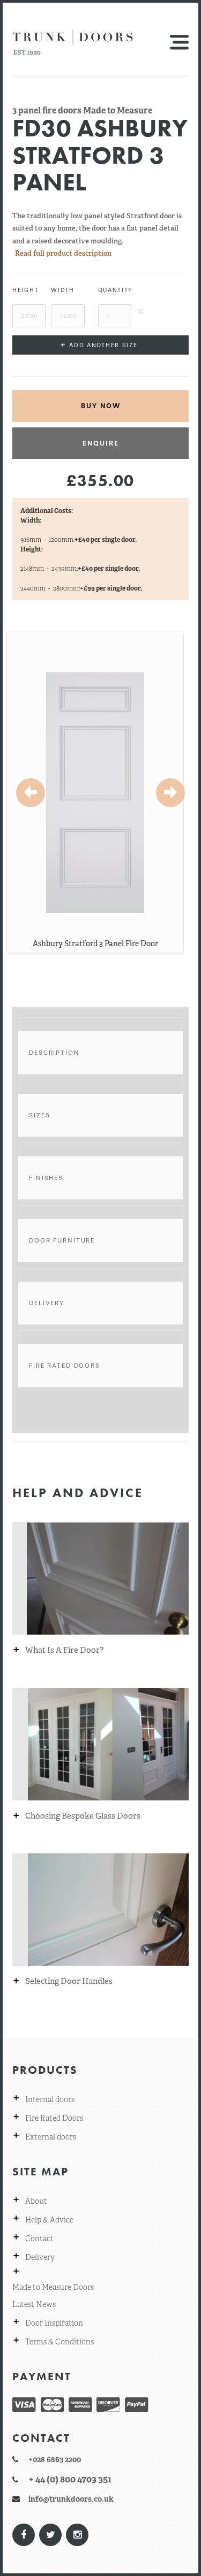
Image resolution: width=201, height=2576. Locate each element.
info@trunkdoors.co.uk (71, 2499)
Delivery (47, 1303)
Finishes (46, 1178)
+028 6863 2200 (55, 2459)
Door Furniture (62, 1240)
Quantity (115, 290)
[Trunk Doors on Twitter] (50, 2535)
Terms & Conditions (59, 2342)
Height (25, 290)
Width (62, 290)
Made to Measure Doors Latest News (53, 2296)
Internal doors (50, 2099)
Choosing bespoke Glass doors (83, 1816)
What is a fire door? (64, 1650)
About (36, 2201)
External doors (51, 2137)
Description (54, 1053)
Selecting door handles (69, 1981)
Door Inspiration (54, 2323)
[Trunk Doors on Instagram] (77, 2535)
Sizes (39, 1115)
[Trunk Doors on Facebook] (23, 2535)
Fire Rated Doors (65, 1366)
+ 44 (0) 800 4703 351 (70, 2479)
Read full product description (63, 253)
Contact (39, 2238)
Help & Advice (49, 2220)
